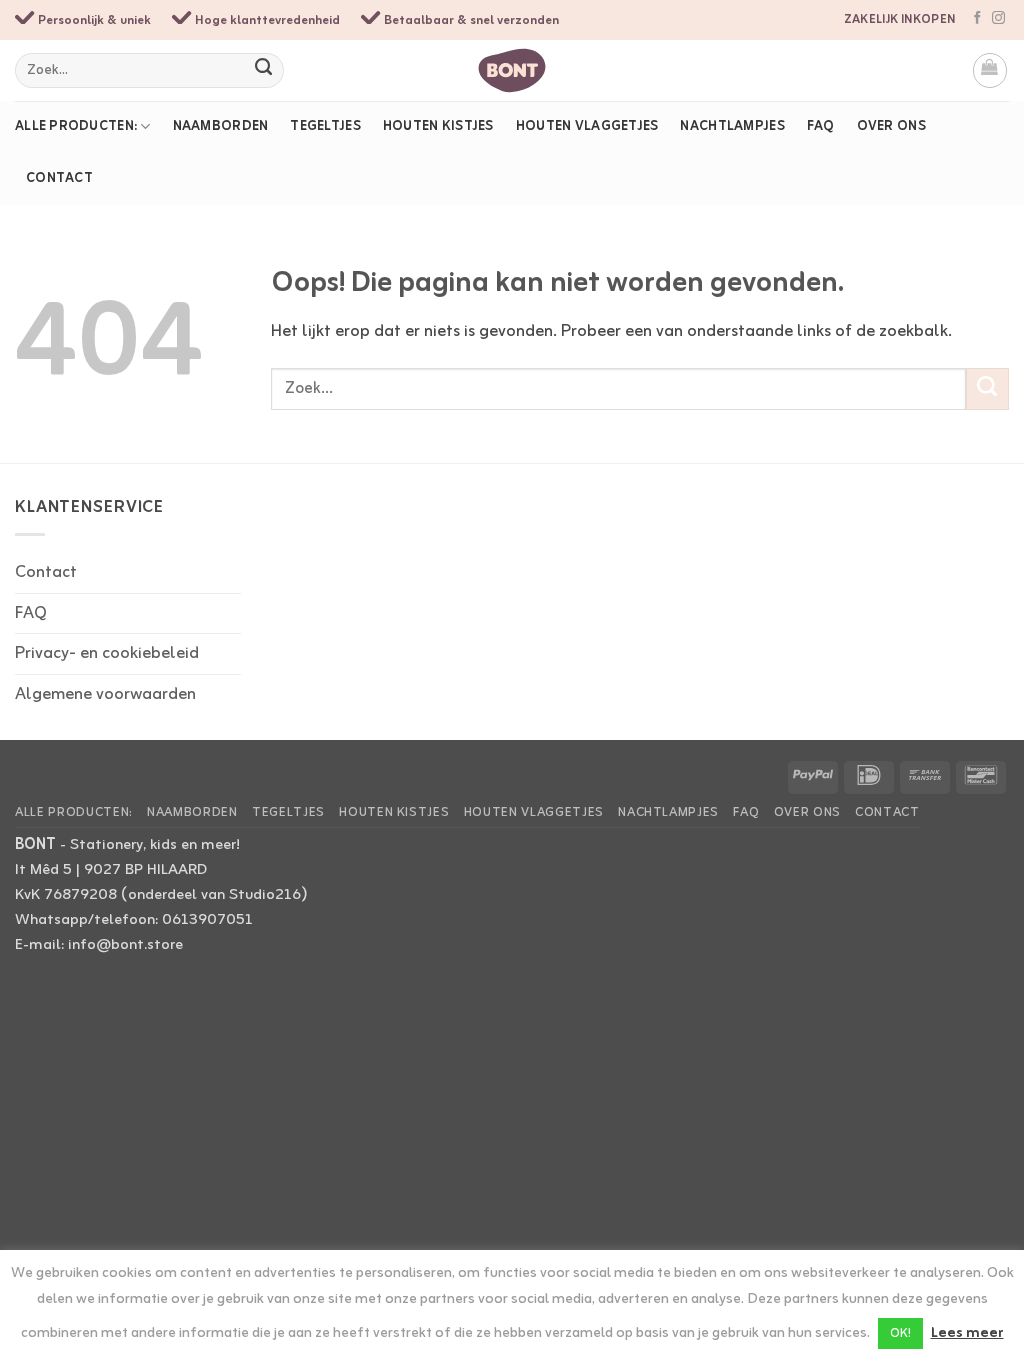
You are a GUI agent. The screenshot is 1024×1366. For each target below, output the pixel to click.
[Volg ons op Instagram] (998, 18)
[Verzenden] (264, 70)
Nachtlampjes (732, 126)
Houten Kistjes (438, 126)
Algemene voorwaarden (105, 694)
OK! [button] (900, 1333)
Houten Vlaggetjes (587, 126)
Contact (59, 178)
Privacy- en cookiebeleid (107, 653)
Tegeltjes (325, 126)
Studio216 (265, 895)
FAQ (821, 126)
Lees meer (967, 1334)
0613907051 (207, 920)
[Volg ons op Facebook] (977, 18)
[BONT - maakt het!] (512, 70)
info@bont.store (125, 945)
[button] (990, 70)
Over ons (891, 126)
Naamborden (221, 126)
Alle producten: (76, 126)
